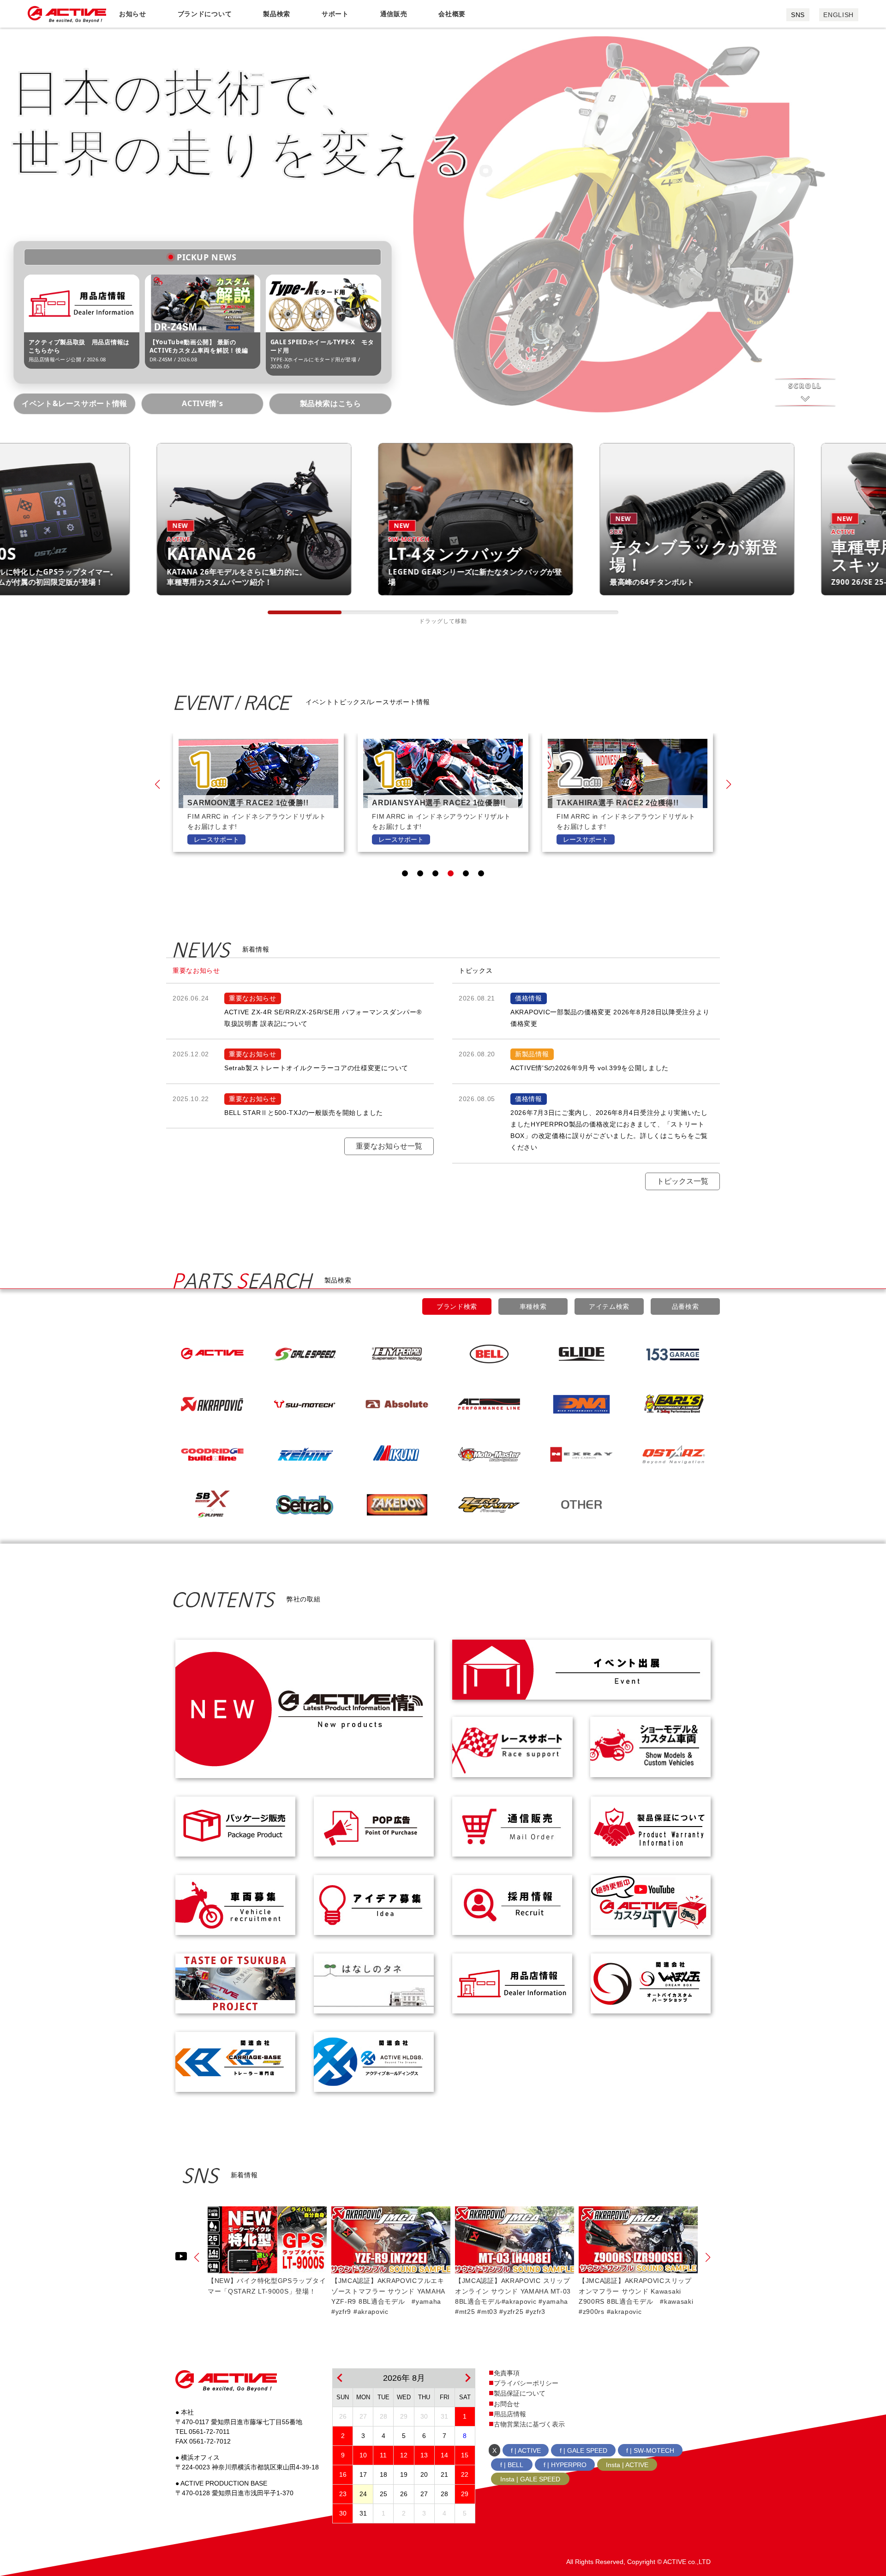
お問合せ (507, 2404)
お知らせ (133, 14)
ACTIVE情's (202, 403)
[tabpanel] (258, 793)
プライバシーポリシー (526, 2383)
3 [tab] (435, 873)
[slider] (305, 612)
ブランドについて (205, 14)
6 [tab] (481, 873)
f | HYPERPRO (565, 2465)
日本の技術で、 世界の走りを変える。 (269, 121)
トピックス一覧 (682, 1181)
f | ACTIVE (526, 2450)
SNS (798, 15)
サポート (335, 14)
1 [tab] (405, 873)
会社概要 (452, 14)
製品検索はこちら (331, 403)
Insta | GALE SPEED (530, 2479)
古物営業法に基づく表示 (529, 2424)
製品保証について (520, 2393)
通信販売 (394, 14)
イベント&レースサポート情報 (75, 403)
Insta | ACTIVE (627, 2465)
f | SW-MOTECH (650, 2450)
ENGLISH (838, 15)
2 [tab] (420, 873)
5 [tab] (466, 873)
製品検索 (277, 14)
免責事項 (507, 2373)
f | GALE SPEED (584, 2450)
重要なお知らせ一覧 (389, 1146)
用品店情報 (510, 2414)
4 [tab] (451, 873)
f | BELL (512, 2465)
